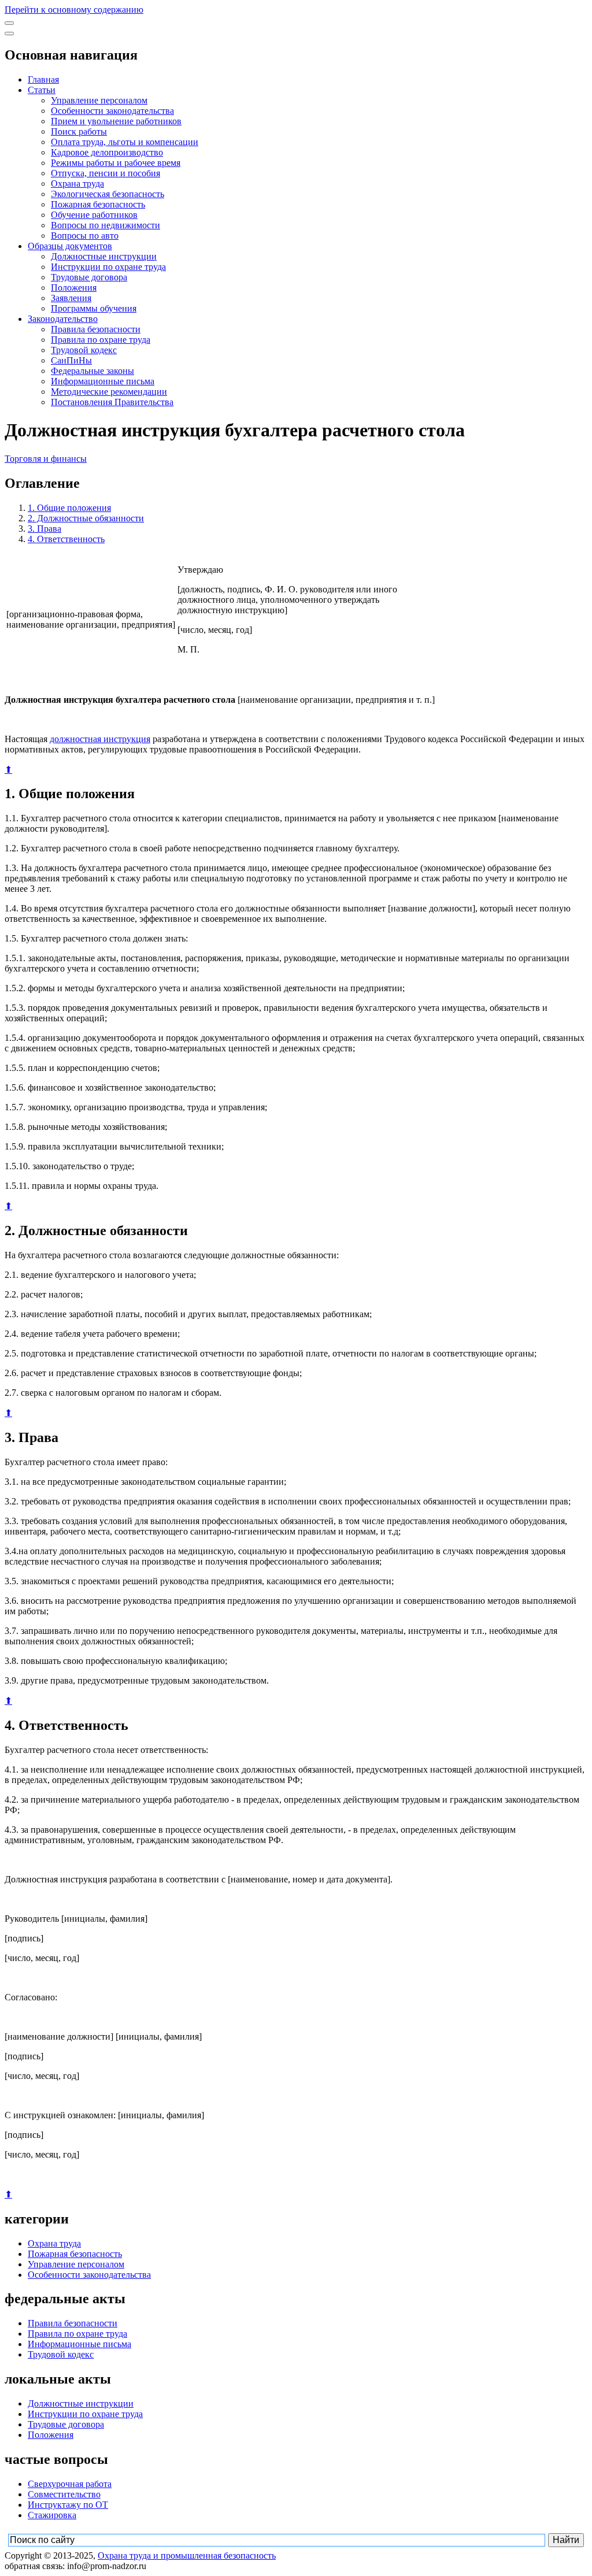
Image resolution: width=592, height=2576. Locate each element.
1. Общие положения (69, 508)
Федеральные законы (92, 371)
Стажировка (52, 2515)
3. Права (45, 529)
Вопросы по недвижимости (106, 225)
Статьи (42, 90)
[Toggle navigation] (9, 23)
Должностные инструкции (104, 256)
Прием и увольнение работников (116, 121)
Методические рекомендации (109, 392)
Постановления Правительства (112, 402)
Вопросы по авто (85, 236)
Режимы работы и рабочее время (116, 163)
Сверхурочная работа (70, 2484)
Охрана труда (77, 184)
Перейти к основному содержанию (74, 10)
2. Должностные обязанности (86, 518)
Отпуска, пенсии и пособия (106, 173)
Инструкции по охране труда (108, 267)
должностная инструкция (100, 739)
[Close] (9, 34)
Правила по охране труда (101, 340)
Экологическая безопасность (108, 194)
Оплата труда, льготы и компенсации (125, 142)
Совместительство (64, 2494)
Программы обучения (94, 308)
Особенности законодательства (112, 111)
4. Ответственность (66, 539)
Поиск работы (79, 131)
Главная (43, 79)
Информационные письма (103, 381)
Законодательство (63, 319)
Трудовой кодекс (84, 350)
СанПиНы (71, 360)
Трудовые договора (89, 277)
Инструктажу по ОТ (68, 2505)
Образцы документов (70, 246)
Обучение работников (94, 215)
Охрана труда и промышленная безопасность (187, 2555)
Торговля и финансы (46, 459)
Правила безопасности (96, 329)
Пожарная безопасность (98, 204)
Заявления (71, 298)
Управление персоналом (99, 100)
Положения (74, 288)
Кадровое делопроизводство (107, 152)
